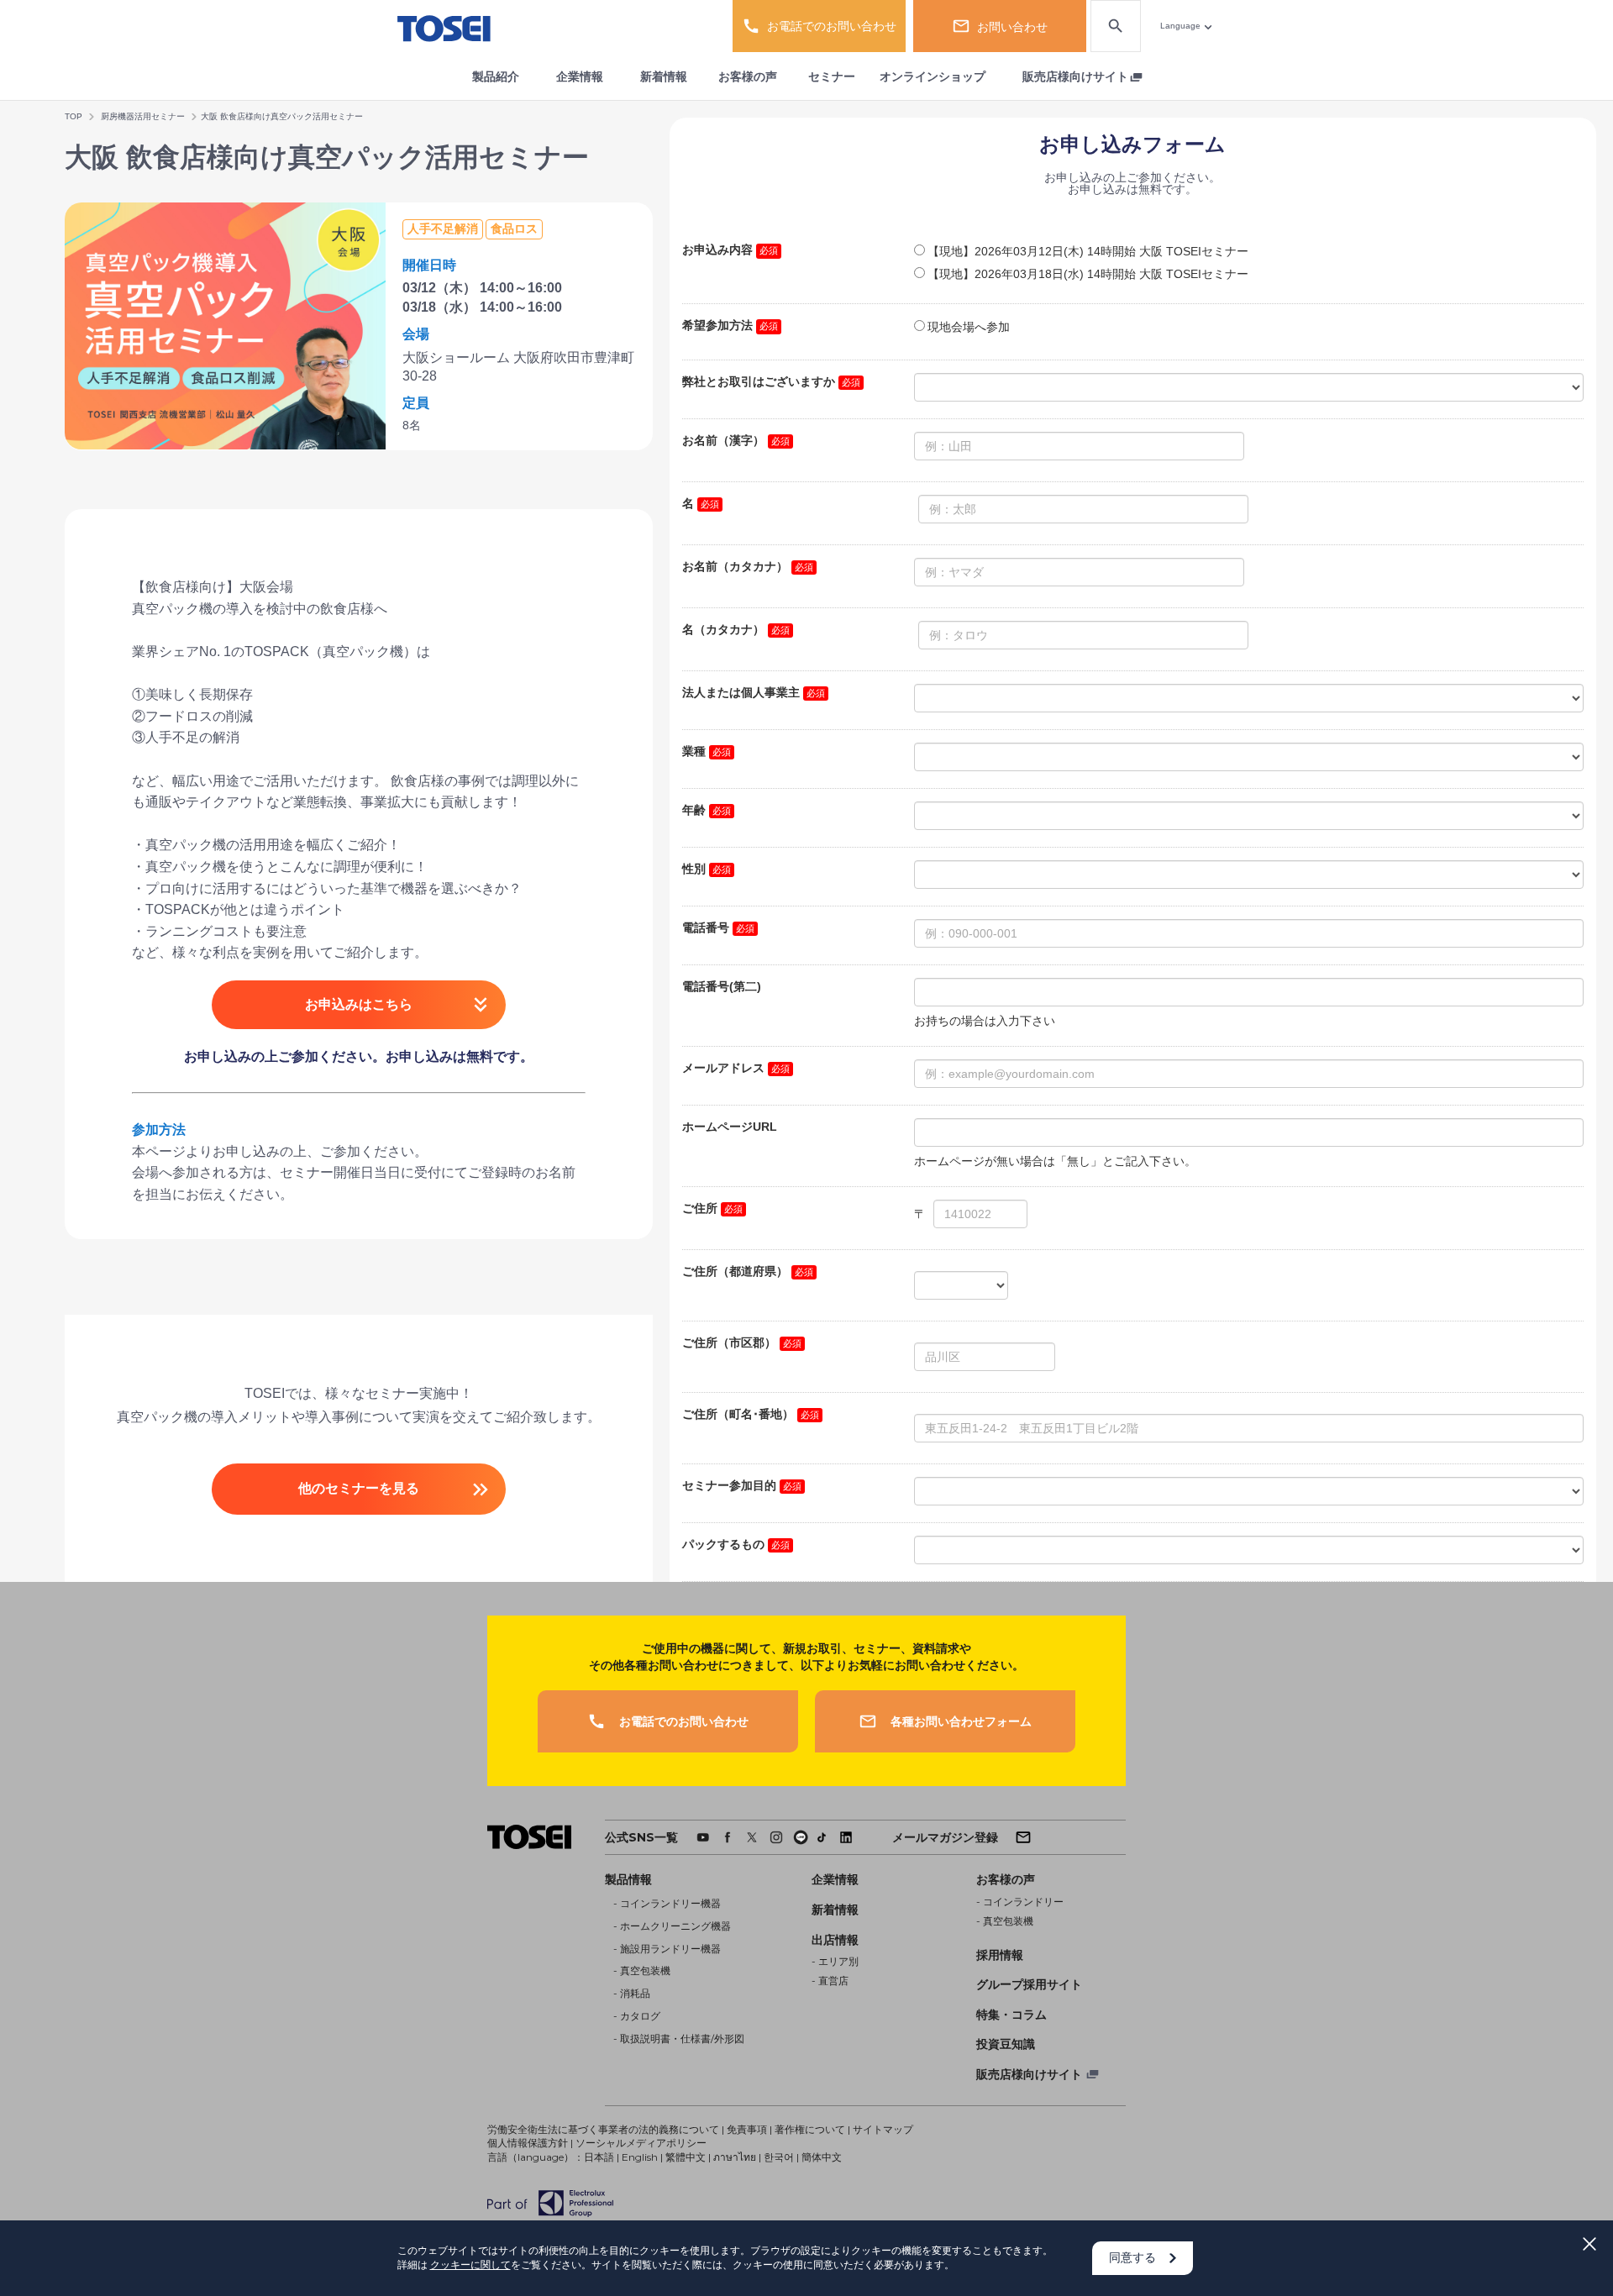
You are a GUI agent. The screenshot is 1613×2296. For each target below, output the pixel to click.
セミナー (832, 76)
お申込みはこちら (359, 1004)
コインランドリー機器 (670, 1903)
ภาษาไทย (735, 2157)
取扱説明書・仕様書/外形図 (682, 2039)
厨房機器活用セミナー (143, 116)
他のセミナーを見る (359, 1488)
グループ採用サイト (1029, 1984)
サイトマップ (883, 2129)
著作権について (810, 2129)
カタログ (640, 2016)
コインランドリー (1023, 1902)
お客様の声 (748, 76)
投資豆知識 (1006, 2044)
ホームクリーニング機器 (675, 1926)
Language (1180, 26)
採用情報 (1000, 1955)
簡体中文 (822, 2157)
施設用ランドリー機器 (670, 1949)
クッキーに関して (470, 2264)
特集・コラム (1011, 2015)
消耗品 (635, 1993)
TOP (74, 116)
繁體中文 (686, 2157)
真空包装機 (645, 1970)
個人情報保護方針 (528, 2143)
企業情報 (580, 76)
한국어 (779, 2157)
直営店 (833, 1981)
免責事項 (747, 2129)
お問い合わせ (1012, 27)
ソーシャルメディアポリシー (641, 2143)
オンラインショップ (933, 76)
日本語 (599, 2157)
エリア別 (838, 1961)
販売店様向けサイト (1075, 76)
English (640, 2157)
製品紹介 (496, 76)
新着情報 (664, 76)
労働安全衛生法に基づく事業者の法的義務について (603, 2129)
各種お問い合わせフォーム (961, 1721)
